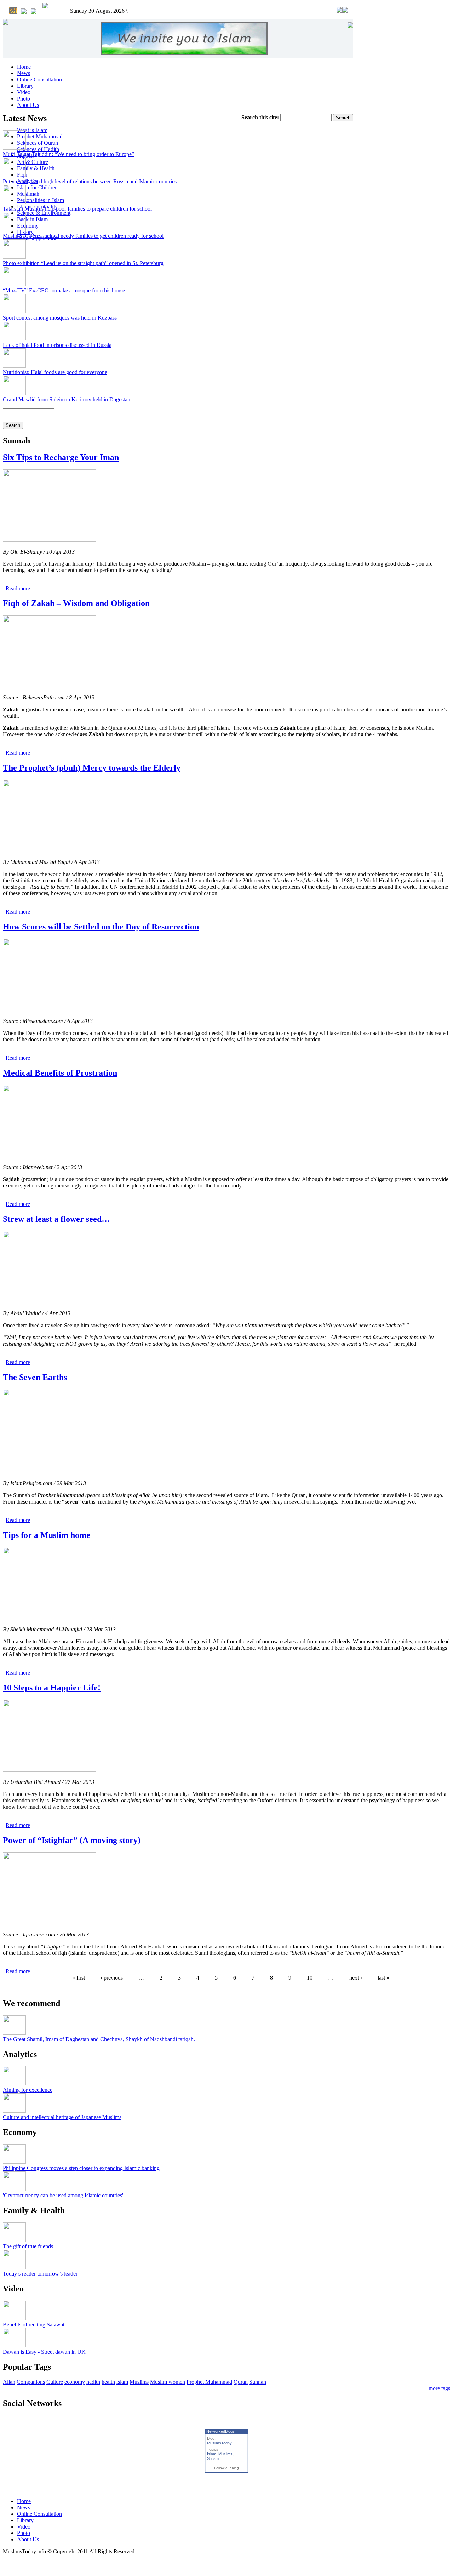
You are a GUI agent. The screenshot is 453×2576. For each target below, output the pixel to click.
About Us (28, 105)
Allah (9, 2382)
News (24, 73)
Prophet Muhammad (40, 136)
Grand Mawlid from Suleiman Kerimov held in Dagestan (67, 399)
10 (310, 1978)
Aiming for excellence (28, 2090)
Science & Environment (44, 213)
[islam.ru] (45, 6)
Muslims (139, 2382)
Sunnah (258, 2382)
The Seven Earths (35, 1377)
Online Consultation (39, 79)
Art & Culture (33, 162)
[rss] (34, 12)
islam (122, 2382)
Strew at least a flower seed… (56, 1219)
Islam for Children (37, 187)
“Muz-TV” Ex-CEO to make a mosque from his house (64, 290)
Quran (241, 2382)
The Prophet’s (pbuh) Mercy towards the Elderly (92, 768)
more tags (439, 2388)
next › (356, 1978)
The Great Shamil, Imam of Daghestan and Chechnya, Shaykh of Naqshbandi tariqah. (99, 2039)
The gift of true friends (28, 2246)
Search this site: (261, 117)
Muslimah (28, 194)
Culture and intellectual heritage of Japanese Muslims (62, 2117)
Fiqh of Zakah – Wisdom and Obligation (76, 603)
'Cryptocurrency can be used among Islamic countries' (63, 2195)
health (108, 2382)
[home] (13, 11)
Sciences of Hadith (38, 149)
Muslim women (168, 2382)
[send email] (24, 12)
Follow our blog (226, 2468)
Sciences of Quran (38, 143)
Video (24, 92)
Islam (212, 2454)
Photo (24, 99)
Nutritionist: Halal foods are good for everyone (55, 372)
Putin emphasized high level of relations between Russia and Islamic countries (90, 181)
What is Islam (32, 130)
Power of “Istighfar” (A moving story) (72, 1840)
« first (79, 1978)
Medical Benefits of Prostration (60, 1073)
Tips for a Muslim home (47, 1535)
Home (24, 67)
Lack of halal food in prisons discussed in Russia (57, 345)
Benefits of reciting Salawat (34, 2325)
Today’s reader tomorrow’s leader (40, 2274)
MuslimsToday (219, 2443)
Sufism (213, 2458)
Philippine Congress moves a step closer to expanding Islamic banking (81, 2168)
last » (383, 1978)
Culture (55, 2382)
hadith (93, 2382)
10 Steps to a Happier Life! (52, 1688)
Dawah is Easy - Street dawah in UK (44, 2352)
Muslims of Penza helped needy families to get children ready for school (83, 236)
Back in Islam (32, 219)
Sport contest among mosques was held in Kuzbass (60, 318)
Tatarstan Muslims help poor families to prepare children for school (77, 209)
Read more (18, 588)
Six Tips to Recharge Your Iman (61, 457)
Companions (31, 2382)
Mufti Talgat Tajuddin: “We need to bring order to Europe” (68, 154)
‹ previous (112, 1978)
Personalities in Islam (41, 200)
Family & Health (36, 168)
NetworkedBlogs (220, 2431)
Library (25, 86)
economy (75, 2382)
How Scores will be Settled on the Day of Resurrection (101, 927)
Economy (28, 226)
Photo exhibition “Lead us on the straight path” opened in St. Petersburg (83, 263)
